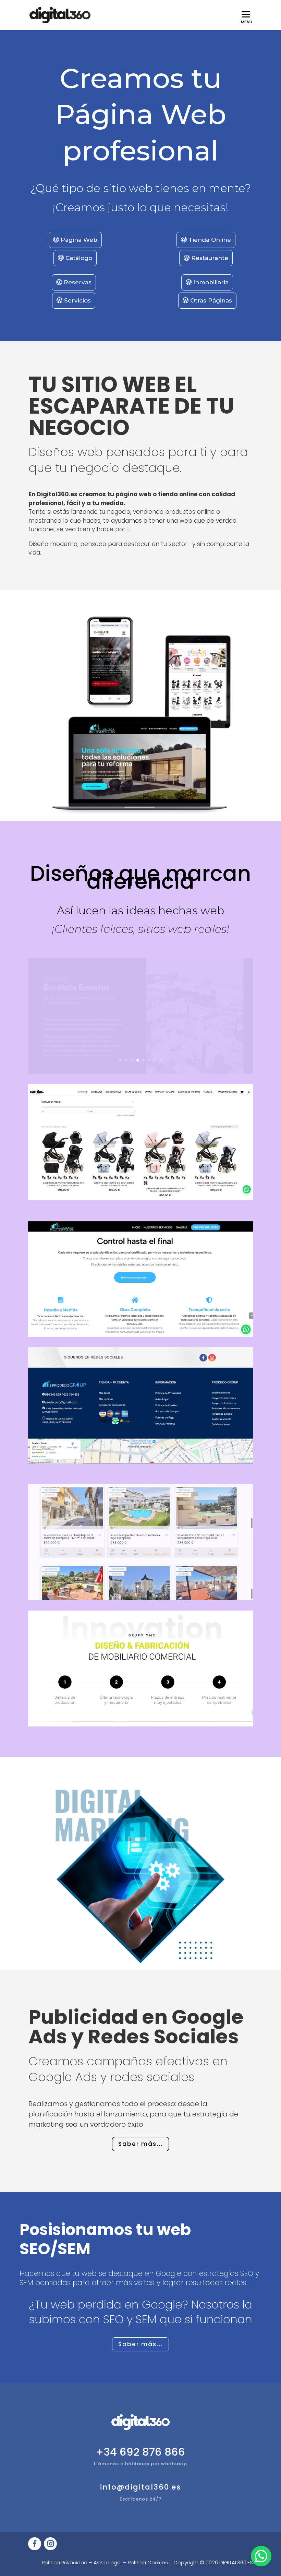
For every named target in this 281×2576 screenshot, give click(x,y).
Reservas (78, 282)
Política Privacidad (65, 2562)
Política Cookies (148, 2562)
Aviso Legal (108, 2562)
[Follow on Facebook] (35, 2544)
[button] (261, 2556)
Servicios (77, 300)
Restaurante (210, 258)
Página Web (79, 240)
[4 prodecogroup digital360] (140, 1462)
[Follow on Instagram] (50, 2544)
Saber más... (140, 2144)
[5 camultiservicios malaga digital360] (140, 1335)
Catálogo (79, 258)
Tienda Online (210, 240)
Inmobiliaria (211, 282)
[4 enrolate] (140, 1072)
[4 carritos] (140, 1199)
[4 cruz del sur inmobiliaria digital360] (140, 1599)
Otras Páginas (211, 300)
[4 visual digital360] (140, 1725)
